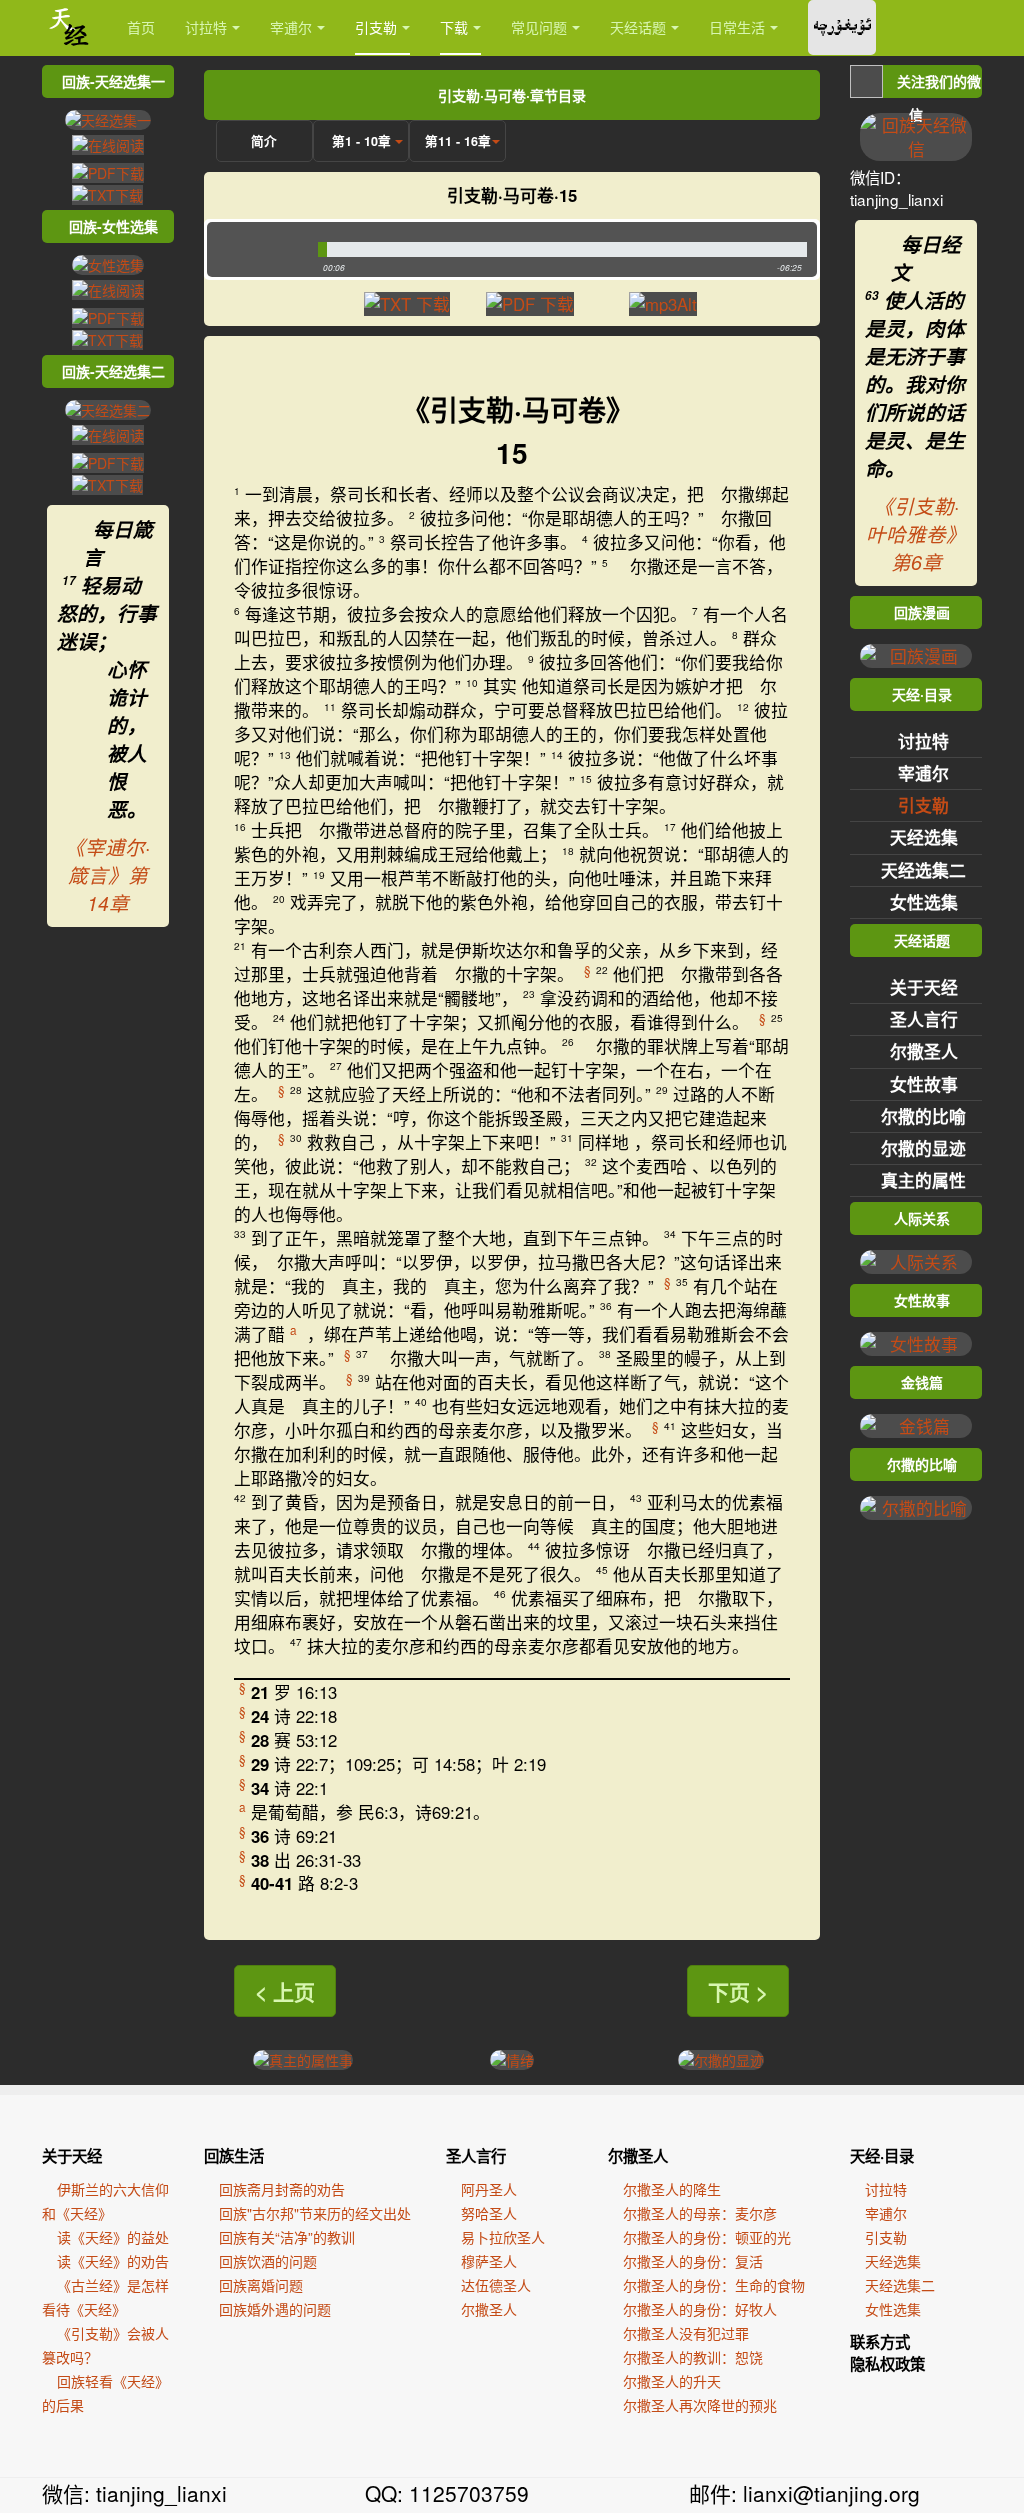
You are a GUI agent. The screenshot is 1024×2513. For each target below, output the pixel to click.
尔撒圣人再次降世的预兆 (700, 2405)
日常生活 (737, 27)
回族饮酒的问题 (268, 2261)
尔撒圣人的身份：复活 (693, 2261)
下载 (454, 27)
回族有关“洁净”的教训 (287, 2237)
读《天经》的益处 (113, 2237)
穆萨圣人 (489, 2261)
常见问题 (539, 27)
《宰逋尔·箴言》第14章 (107, 875)
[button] (257, 249)
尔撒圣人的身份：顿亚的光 (707, 2237)
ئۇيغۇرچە (842, 27)
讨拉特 (206, 27)
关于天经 (924, 987)
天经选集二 (923, 870)
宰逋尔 (291, 27)
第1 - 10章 (361, 141)
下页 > (738, 1991)
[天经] (69, 27)
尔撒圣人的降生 (672, 2189)
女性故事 (924, 1084)
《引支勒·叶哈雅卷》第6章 (916, 534)
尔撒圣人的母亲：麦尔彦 (700, 2213)
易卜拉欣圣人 (503, 2237)
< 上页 (285, 1991)
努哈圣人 (489, 2213)
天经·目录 (882, 2156)
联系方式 (880, 2342)
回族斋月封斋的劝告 (282, 2189)
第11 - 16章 (458, 141)
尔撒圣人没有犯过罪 (686, 2333)
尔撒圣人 (924, 1051)
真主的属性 (923, 1180)
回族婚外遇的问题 (275, 2309)
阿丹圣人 (489, 2189)
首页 (141, 27)
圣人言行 (924, 1019)
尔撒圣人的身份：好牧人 (700, 2309)
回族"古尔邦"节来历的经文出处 (315, 2213)
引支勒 (376, 27)
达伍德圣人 (496, 2285)
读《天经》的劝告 (113, 2261)
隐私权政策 (887, 2364)
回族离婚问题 (261, 2285)
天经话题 (638, 27)
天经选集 (924, 837)
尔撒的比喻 (923, 1116)
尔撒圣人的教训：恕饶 (693, 2357)
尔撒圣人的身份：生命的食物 (714, 2285)
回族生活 (234, 2156)
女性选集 (924, 902)
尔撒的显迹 (923, 1148)
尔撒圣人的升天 (672, 2381)
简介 (264, 141)
